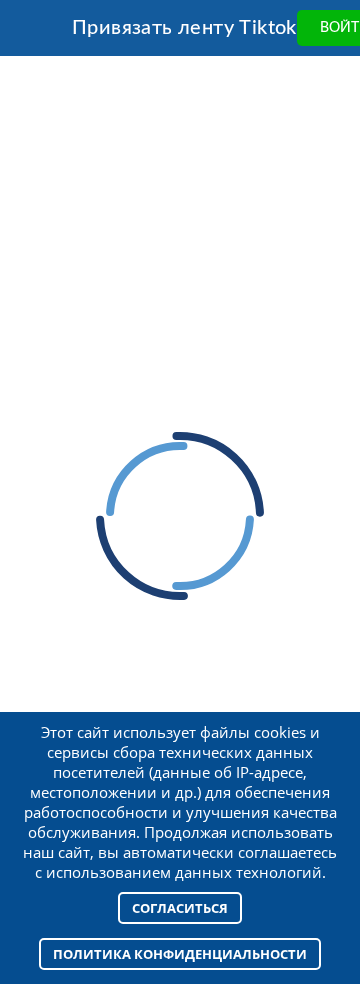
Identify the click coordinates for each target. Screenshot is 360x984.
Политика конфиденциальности (180, 954)
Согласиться (180, 908)
